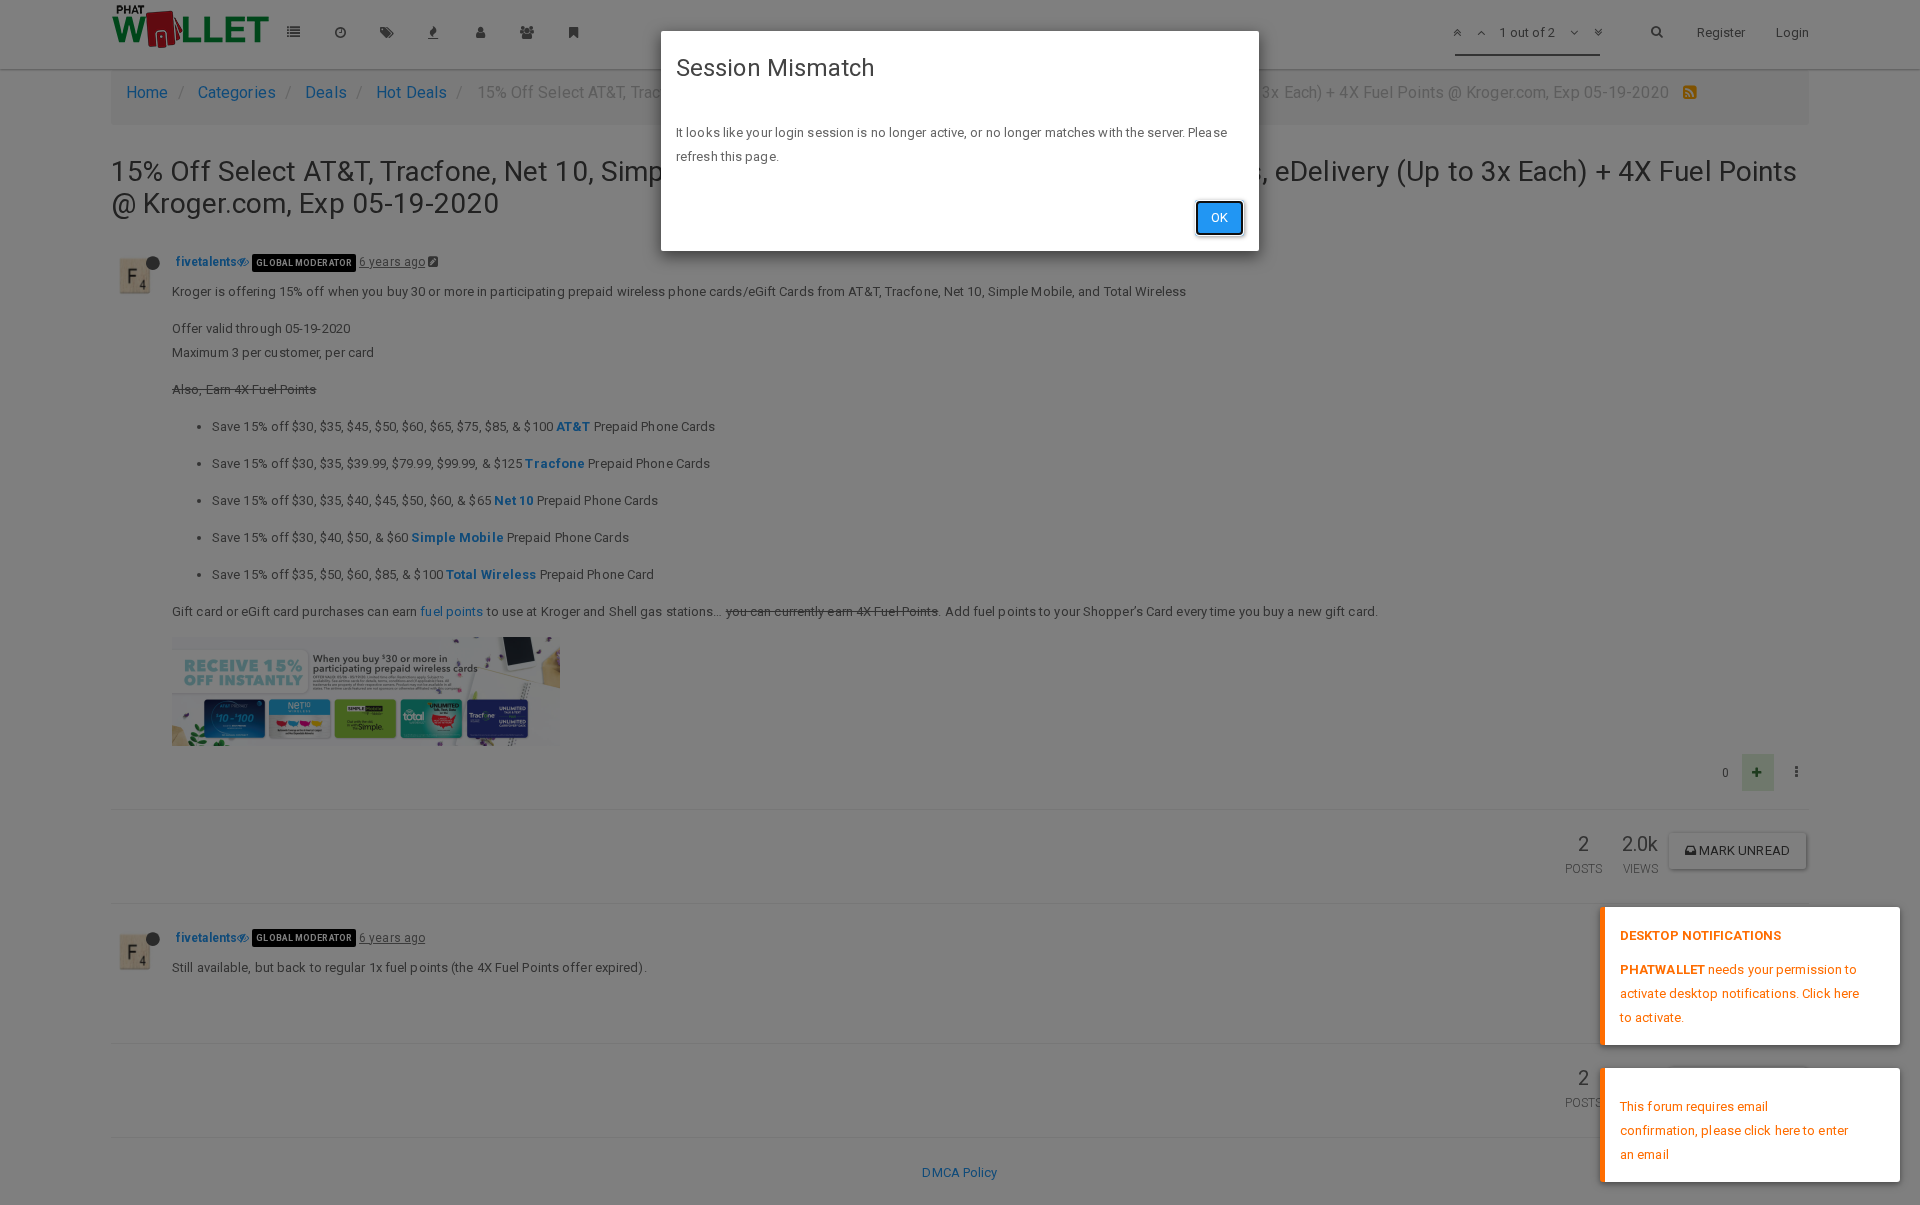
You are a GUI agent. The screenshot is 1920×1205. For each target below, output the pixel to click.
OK (1219, 217)
